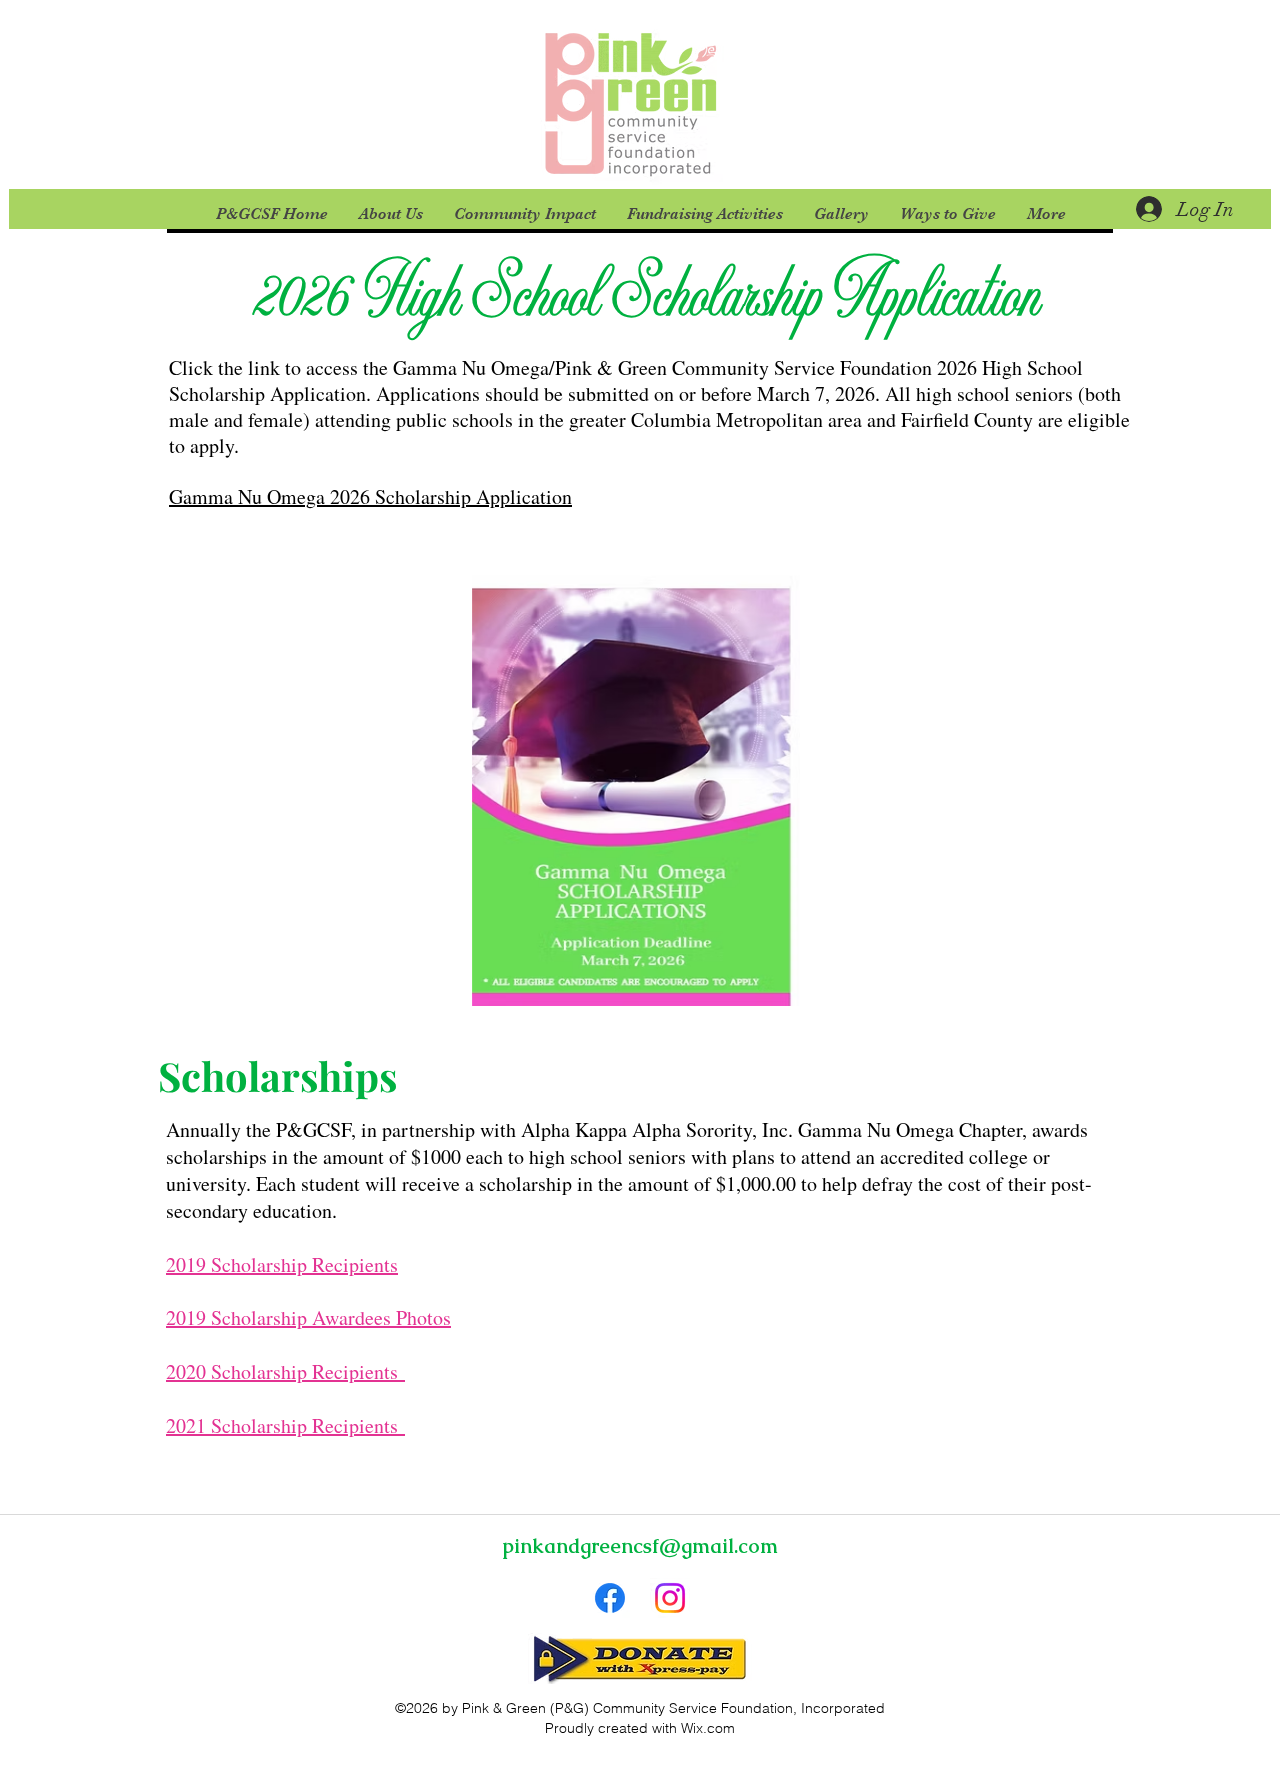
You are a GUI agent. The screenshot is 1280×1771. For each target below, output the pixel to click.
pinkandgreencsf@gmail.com (640, 1546)
